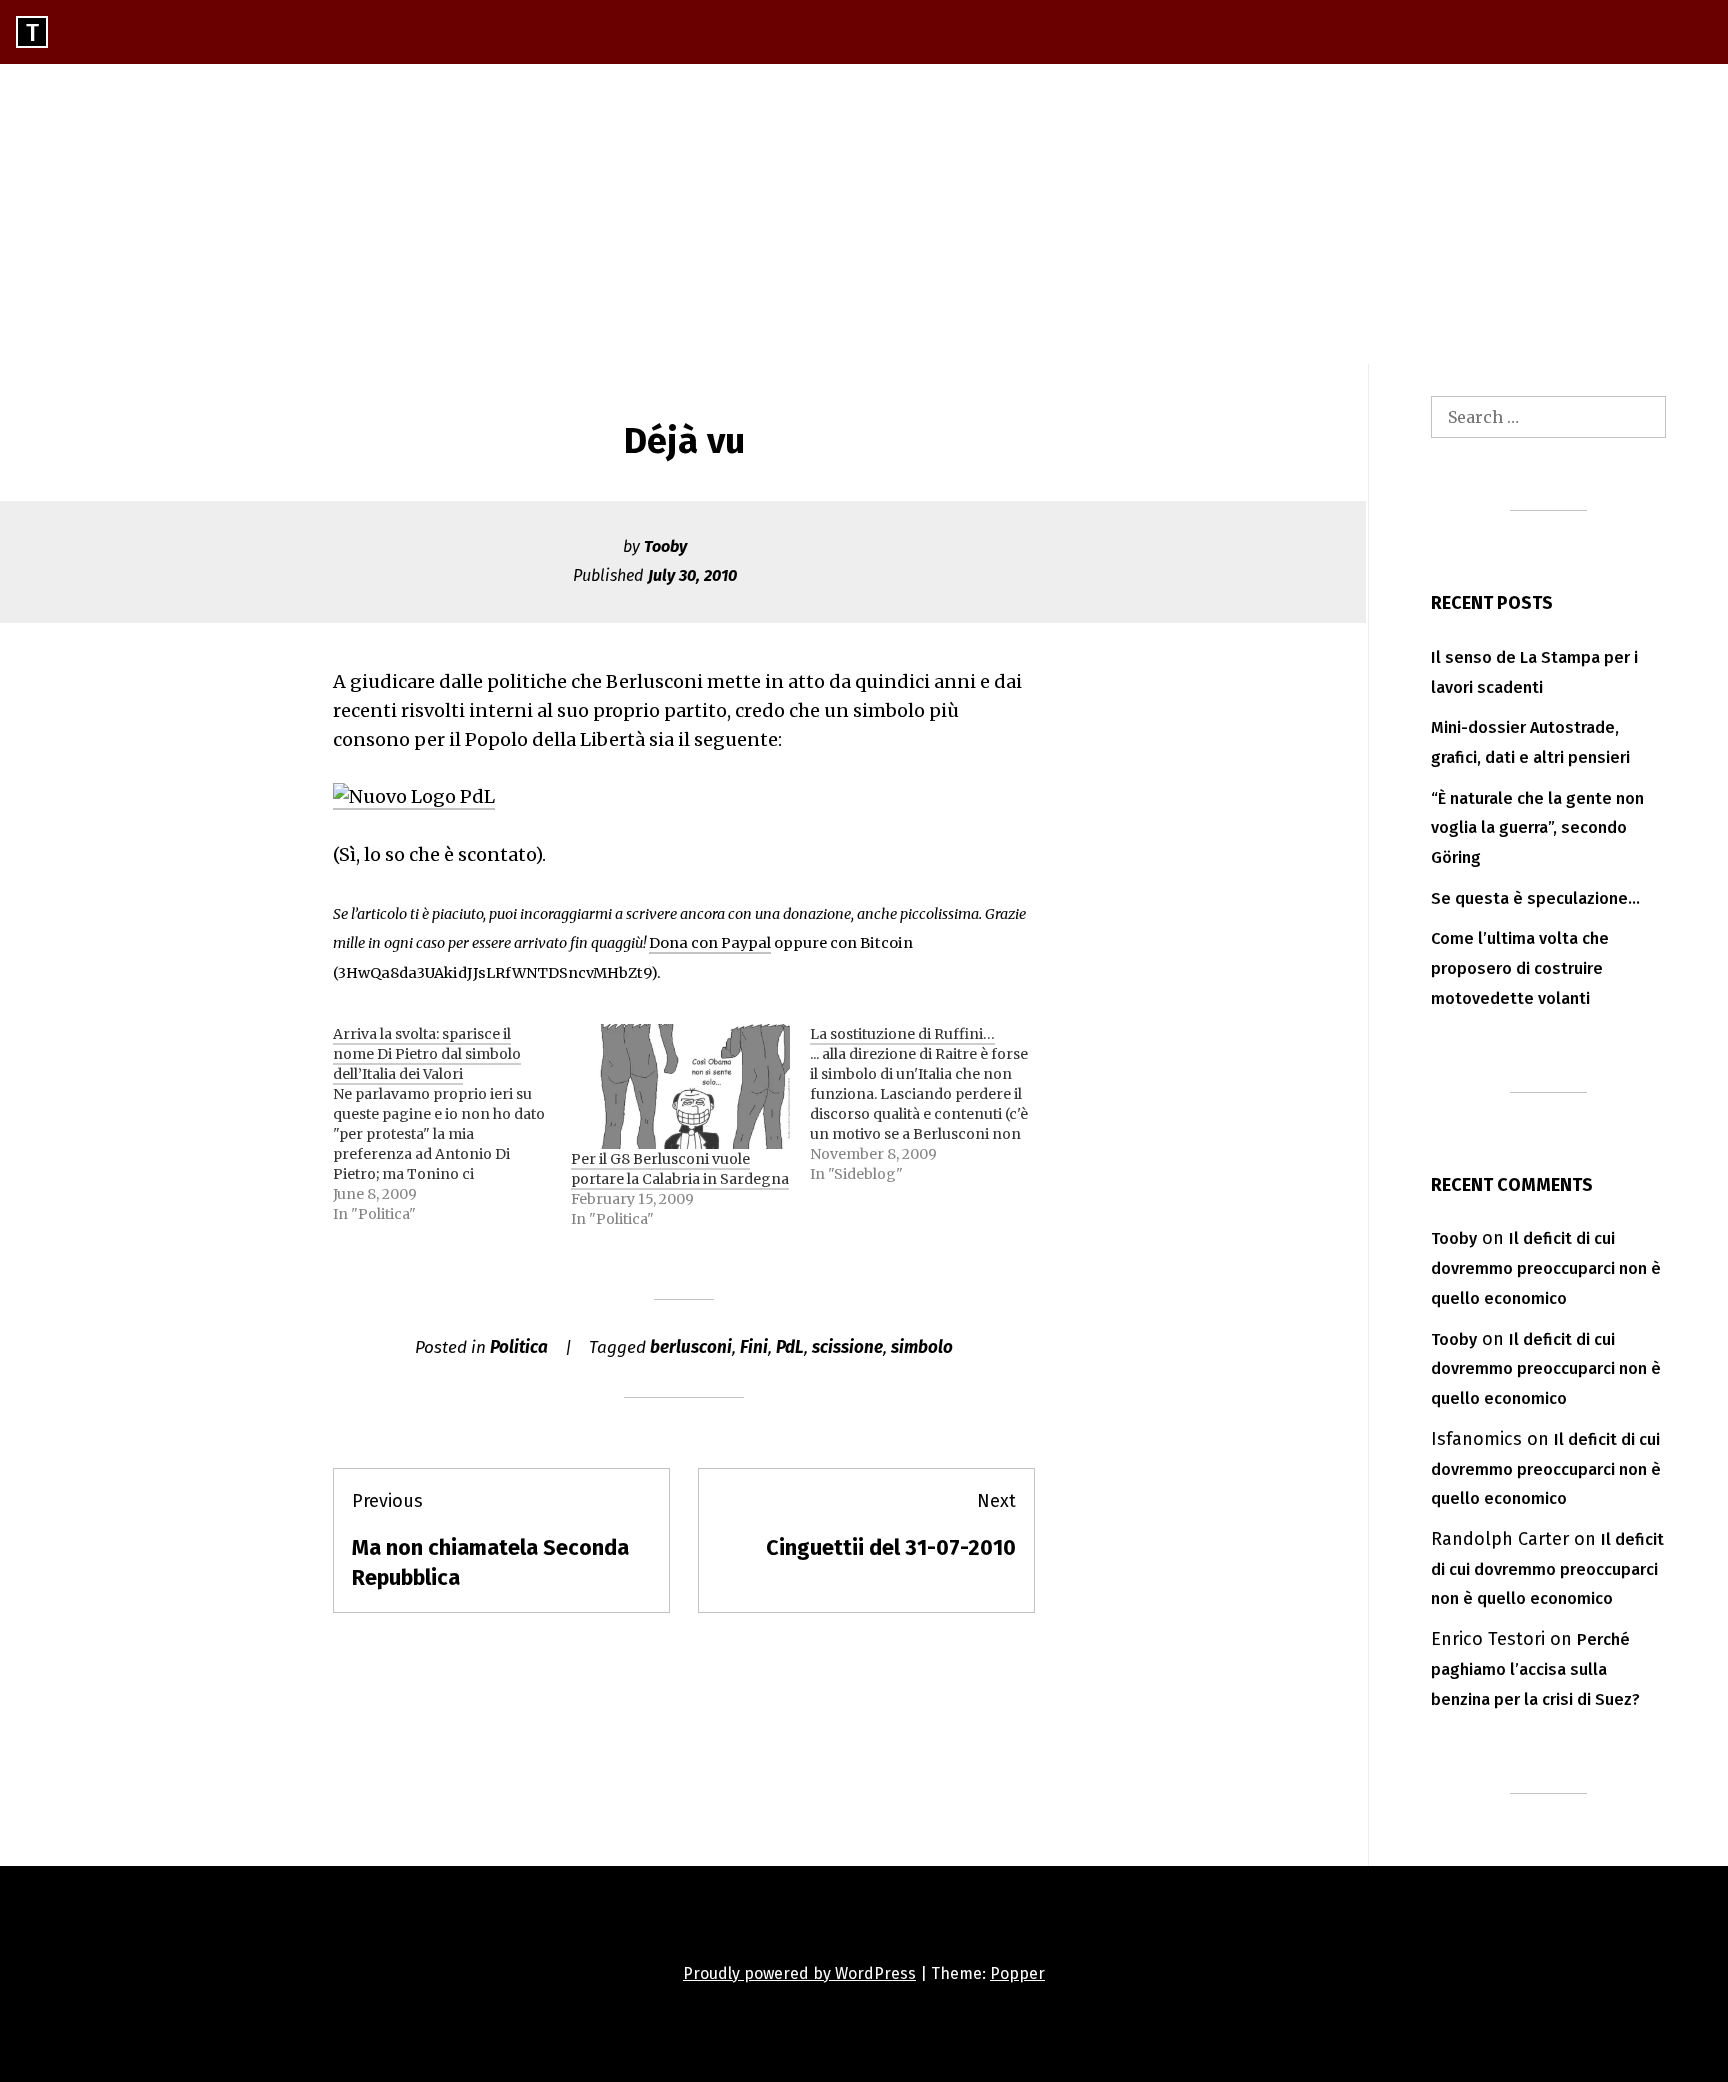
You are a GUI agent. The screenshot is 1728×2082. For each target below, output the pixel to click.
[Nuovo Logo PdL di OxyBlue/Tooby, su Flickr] (414, 797)
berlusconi (691, 1347)
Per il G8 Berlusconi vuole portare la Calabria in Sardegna (680, 1169)
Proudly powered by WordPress (799, 1973)
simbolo (922, 1347)
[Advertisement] (864, 214)
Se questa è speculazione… (1535, 898)
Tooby (665, 546)
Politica (519, 1347)
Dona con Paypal (710, 943)
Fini (754, 1347)
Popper (1017, 1973)
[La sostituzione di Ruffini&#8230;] (929, 1104)
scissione (847, 1347)
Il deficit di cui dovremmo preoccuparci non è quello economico (1546, 1268)
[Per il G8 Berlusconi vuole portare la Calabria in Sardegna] (680, 1086)
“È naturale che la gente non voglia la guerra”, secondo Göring (1537, 828)
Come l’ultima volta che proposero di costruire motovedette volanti (1520, 968)
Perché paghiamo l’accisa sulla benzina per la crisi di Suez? (1535, 1669)
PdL (790, 1347)
